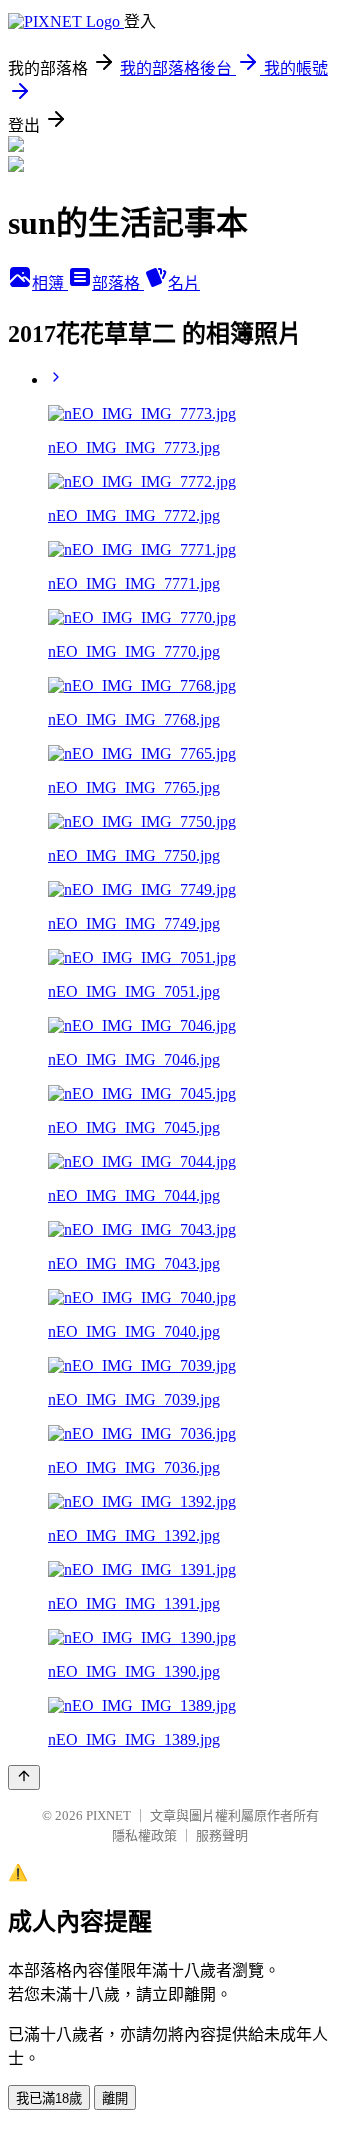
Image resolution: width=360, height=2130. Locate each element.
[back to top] (24, 1777)
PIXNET (108, 1815)
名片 (184, 283)
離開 (115, 2098)
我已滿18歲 (49, 2098)
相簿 (50, 283)
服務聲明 (222, 1835)
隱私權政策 (144, 1835)
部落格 (118, 283)
